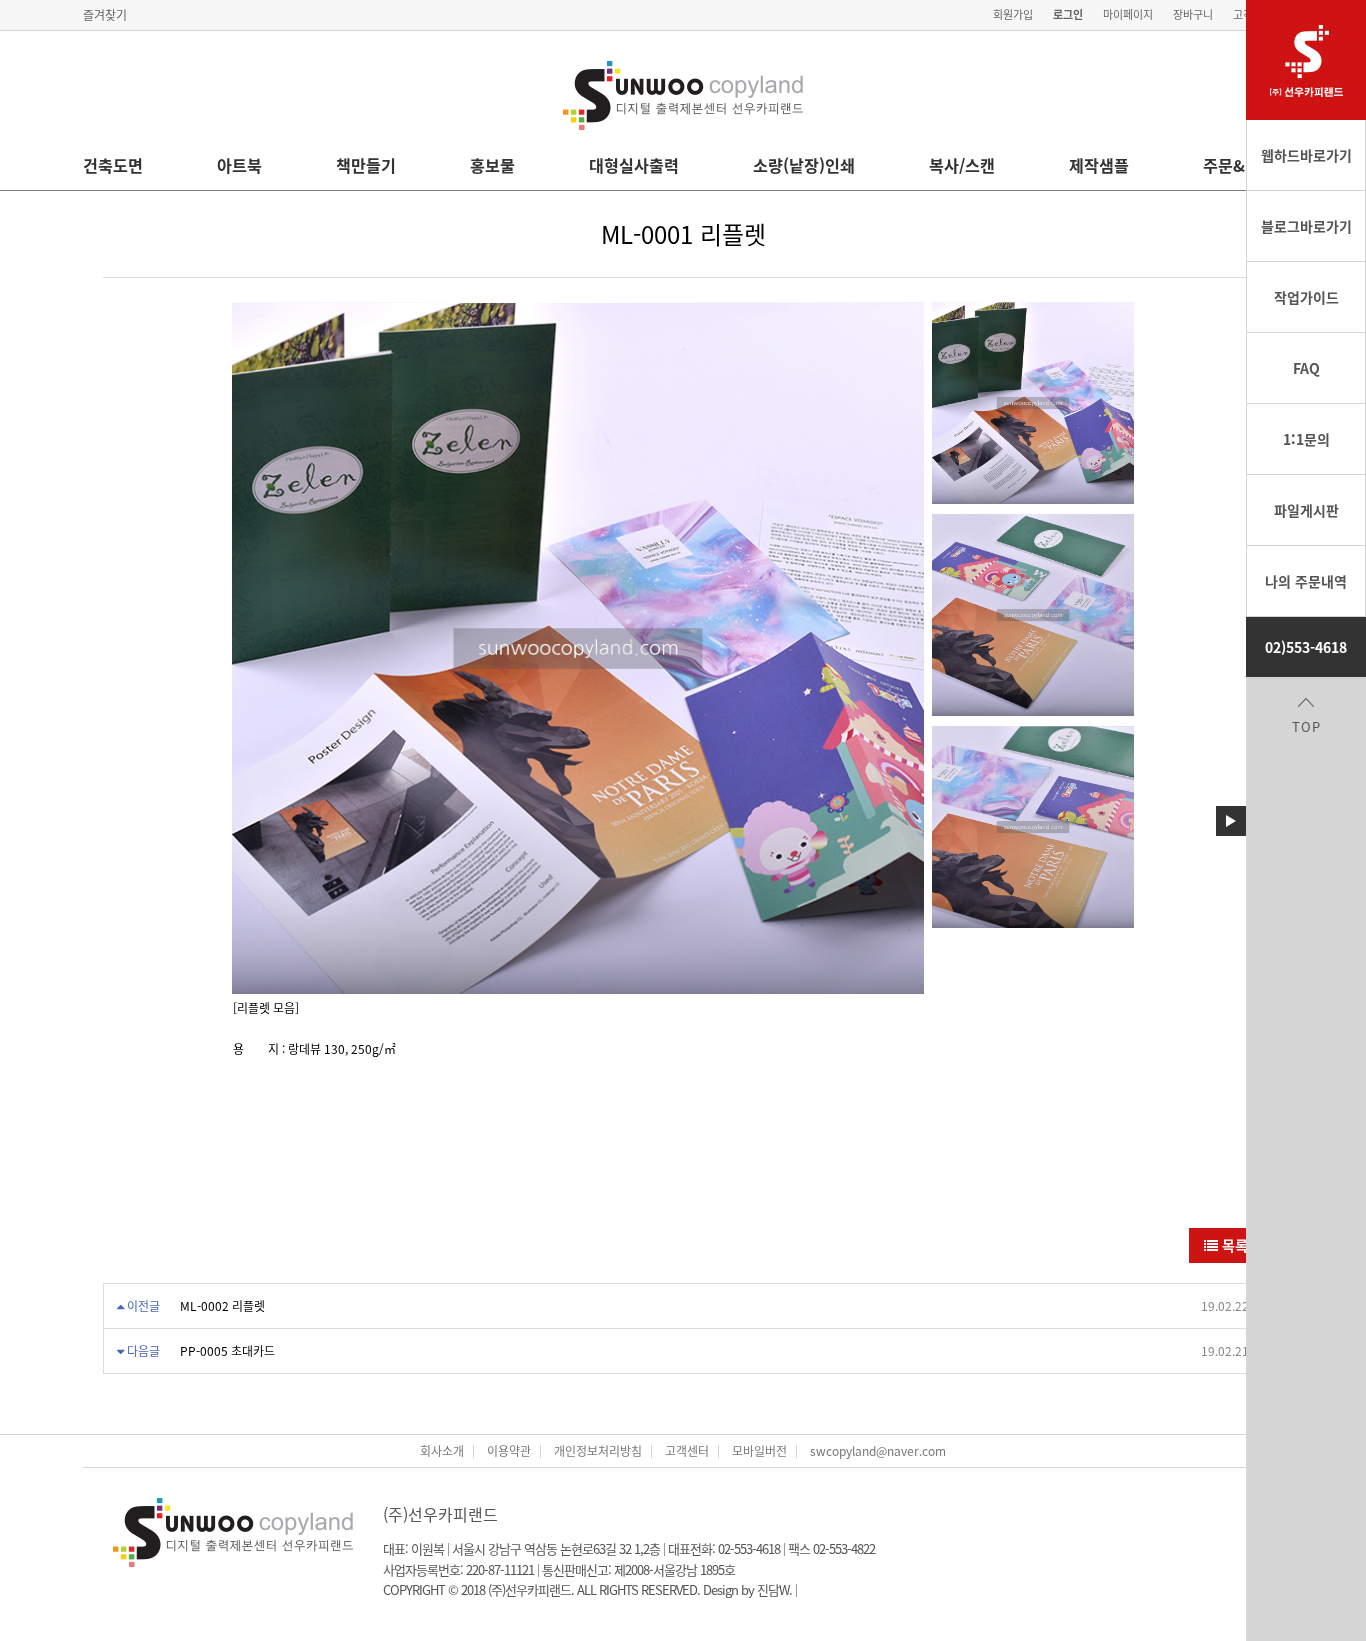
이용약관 (509, 1451)
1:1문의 (1306, 439)
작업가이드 (1306, 297)
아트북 (239, 165)
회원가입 (1013, 14)
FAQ (1306, 368)
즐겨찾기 (105, 15)
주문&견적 (1239, 165)
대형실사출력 (634, 165)
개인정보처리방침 (598, 1451)
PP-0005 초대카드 (227, 1351)
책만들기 (366, 165)
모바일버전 (759, 1451)
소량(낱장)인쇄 (804, 165)
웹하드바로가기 (1306, 155)
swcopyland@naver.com (878, 1451)
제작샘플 (1099, 165)
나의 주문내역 (1306, 581)
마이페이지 (1128, 14)
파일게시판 (1306, 510)
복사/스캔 (962, 165)
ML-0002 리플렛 (222, 1306)
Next (904, 648)
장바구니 (1193, 14)
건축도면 (113, 165)
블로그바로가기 (1306, 226)
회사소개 (442, 1451)
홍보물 (492, 165)
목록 (1233, 1245)
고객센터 (687, 1451)
